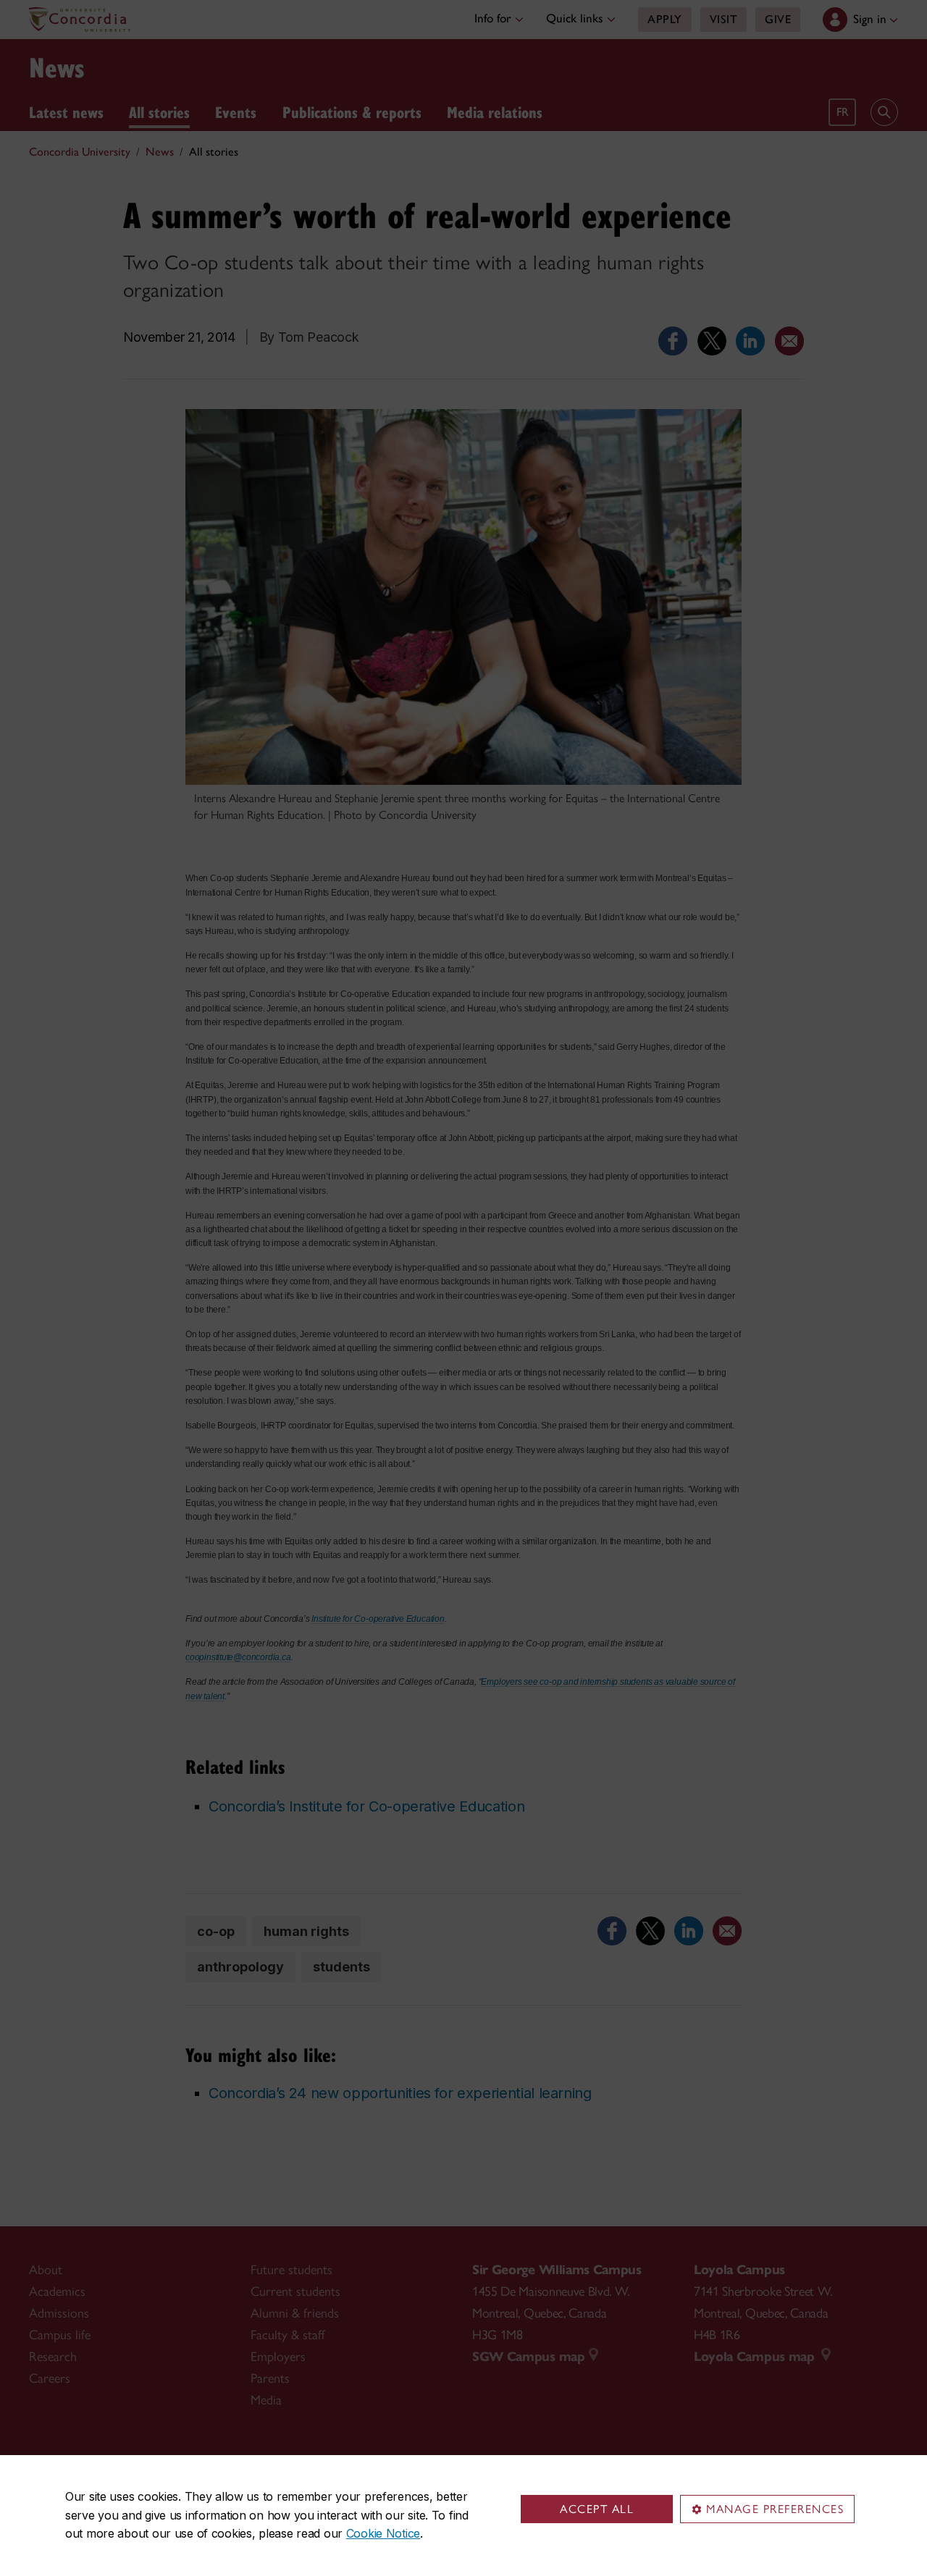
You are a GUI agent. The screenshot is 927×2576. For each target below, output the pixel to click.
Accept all (597, 2509)
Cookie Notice (383, 2533)
